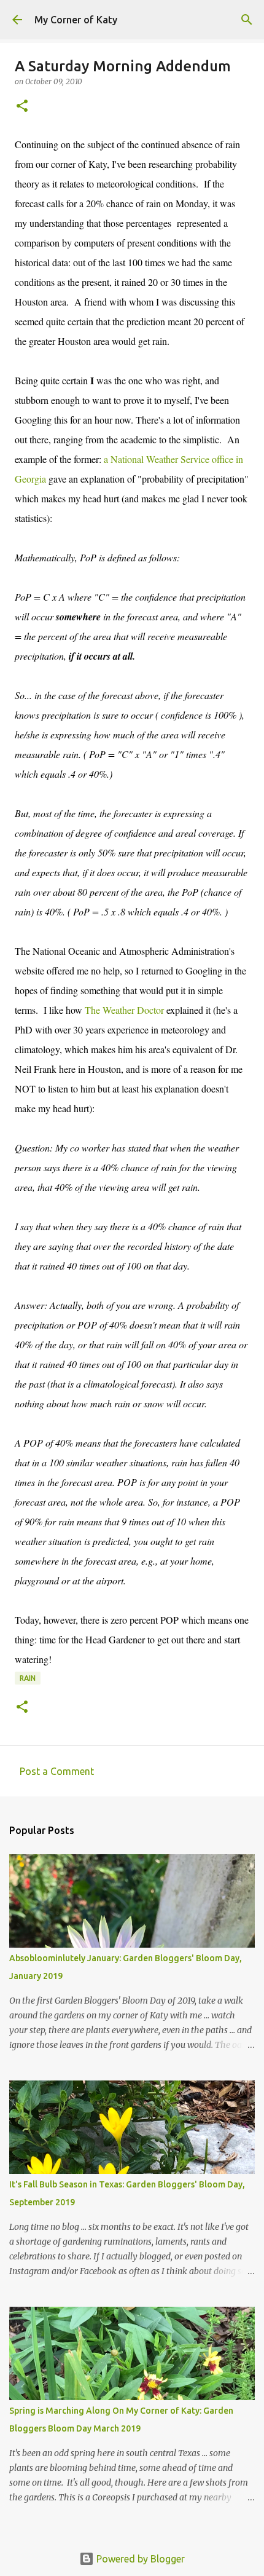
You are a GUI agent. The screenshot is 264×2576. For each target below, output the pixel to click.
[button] (22, 107)
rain (28, 1678)
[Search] (247, 20)
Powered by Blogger (139, 2559)
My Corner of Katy (76, 20)
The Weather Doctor (124, 1010)
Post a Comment (57, 1771)
